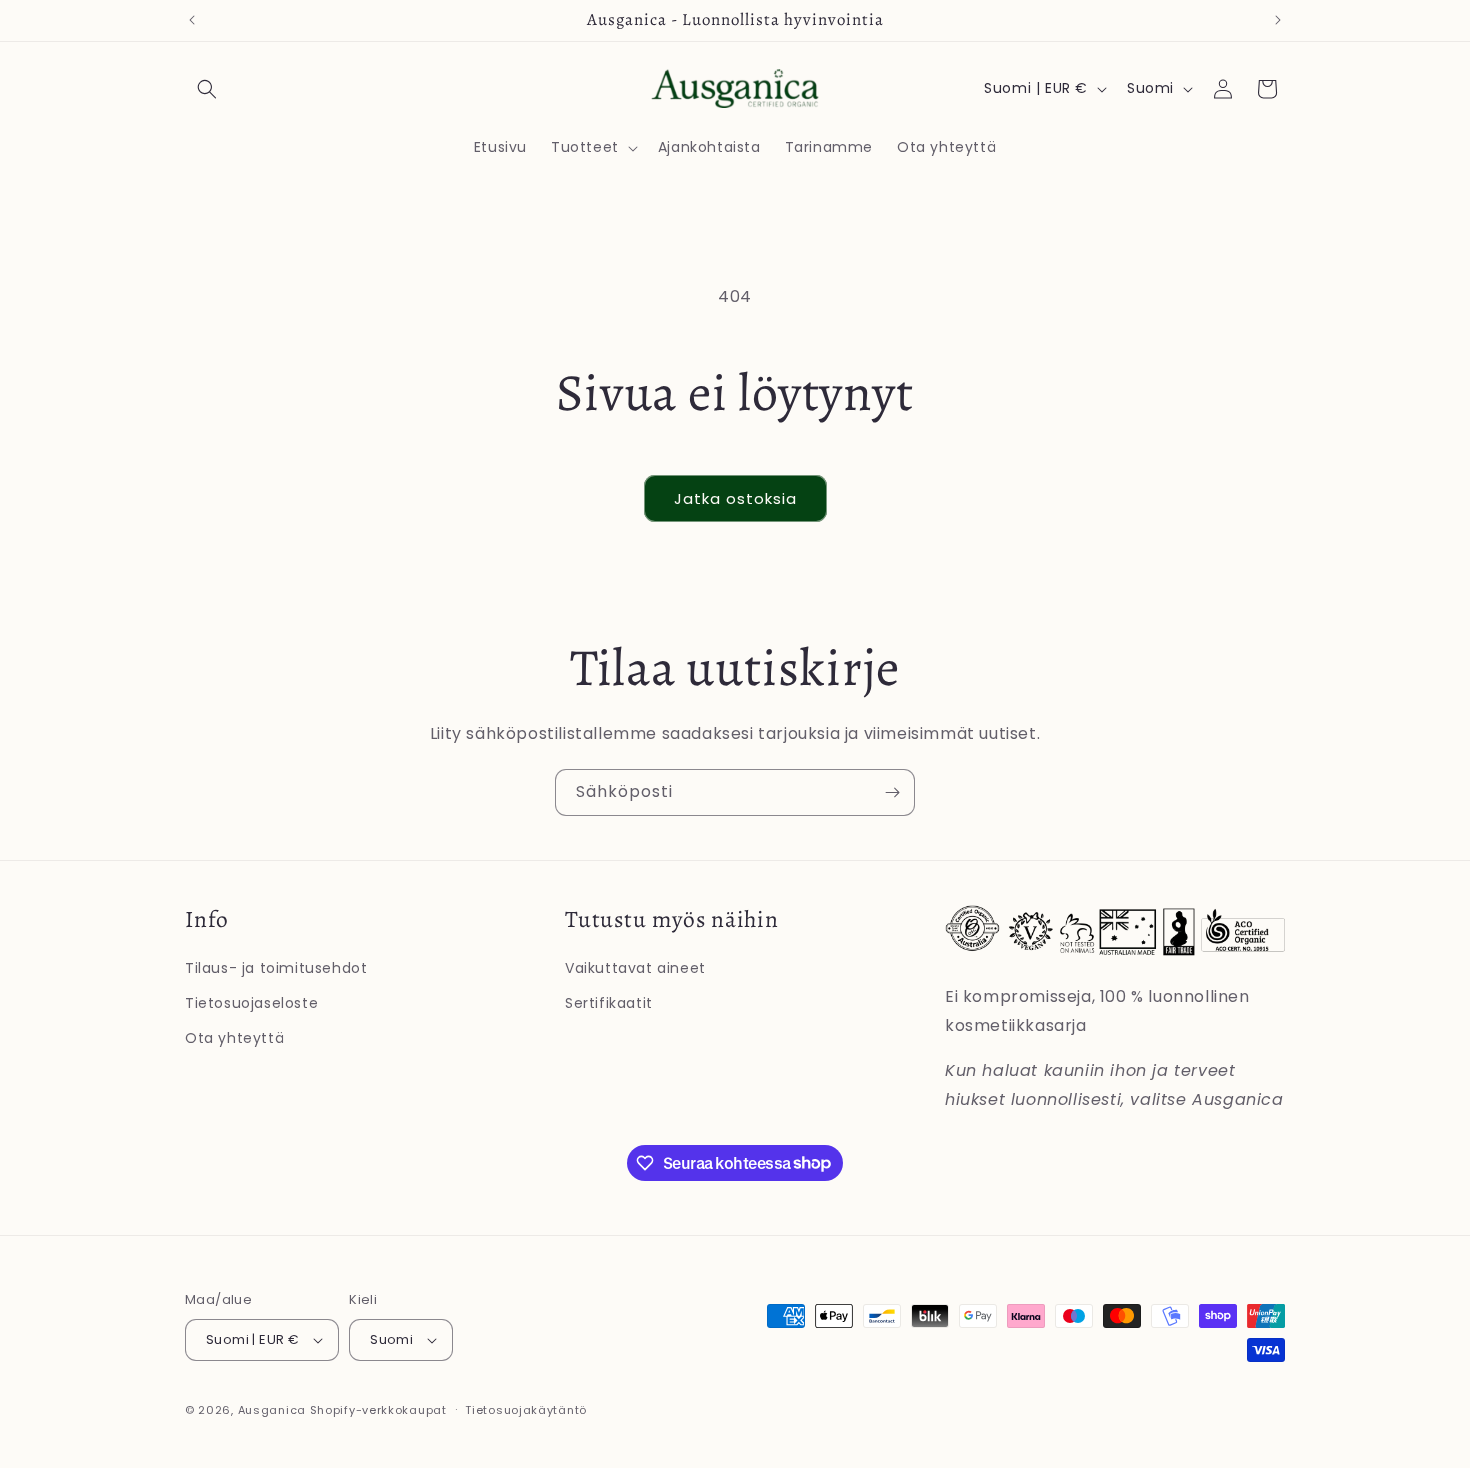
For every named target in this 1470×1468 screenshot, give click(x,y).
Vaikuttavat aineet (635, 968)
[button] (207, 89)
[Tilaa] (892, 792)
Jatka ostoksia (735, 498)
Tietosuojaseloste (251, 1003)
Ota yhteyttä (234, 1038)
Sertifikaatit (609, 1003)
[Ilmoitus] (1278, 20)
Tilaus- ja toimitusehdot (276, 968)
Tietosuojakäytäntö (526, 1410)
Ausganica (272, 1410)
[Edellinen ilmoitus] (192, 20)
